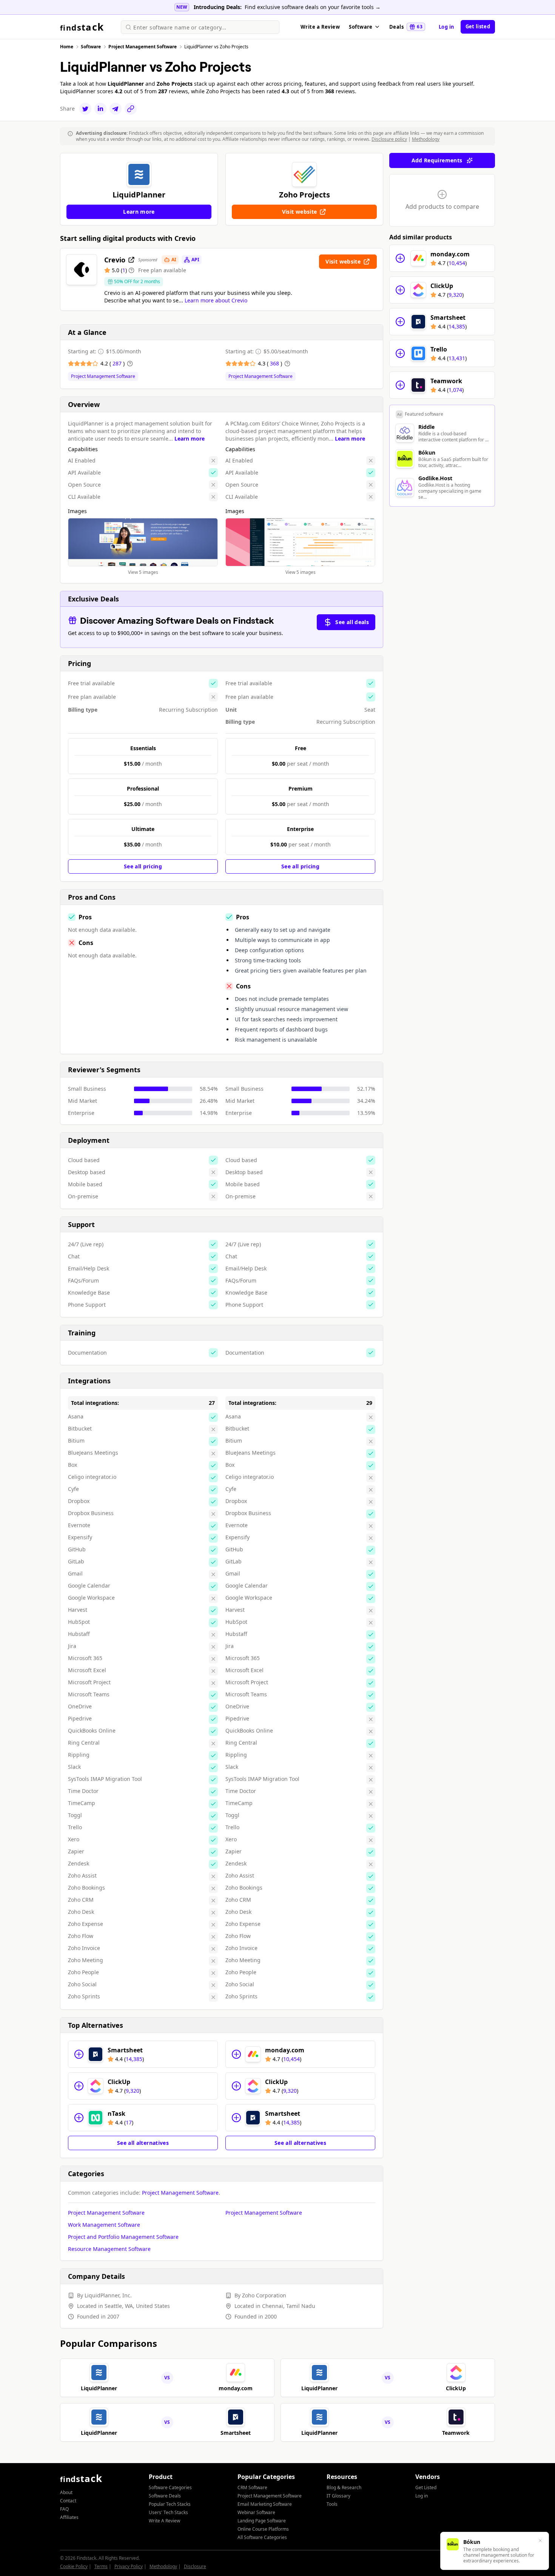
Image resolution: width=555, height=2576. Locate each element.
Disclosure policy (389, 139)
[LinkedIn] (100, 109)
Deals (406, 27)
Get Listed (426, 2487)
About (66, 2492)
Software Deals (165, 2496)
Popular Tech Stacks (170, 2504)
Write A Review (164, 2521)
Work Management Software (104, 2225)
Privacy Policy (129, 2566)
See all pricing (143, 866)
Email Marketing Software (265, 2504)
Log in (447, 27)
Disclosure (195, 2566)
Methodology (426, 139)
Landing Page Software (262, 2521)
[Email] (116, 109)
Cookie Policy (74, 2566)
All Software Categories (262, 2537)
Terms (101, 2566)
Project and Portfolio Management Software (123, 2237)
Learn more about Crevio (216, 300)
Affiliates (69, 2517)
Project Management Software (103, 376)
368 (275, 363)
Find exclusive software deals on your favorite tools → (313, 7)
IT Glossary (338, 2496)
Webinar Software (256, 2512)
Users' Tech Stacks (168, 2512)
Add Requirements (437, 160)
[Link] (131, 109)
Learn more (190, 439)
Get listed (478, 26)
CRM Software (252, 2487)
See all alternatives (143, 2143)
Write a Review (320, 27)
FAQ (64, 2509)
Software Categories (170, 2487)
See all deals (352, 622)
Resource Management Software (109, 2249)
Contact (68, 2501)
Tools (332, 2504)
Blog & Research (344, 2487)
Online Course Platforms (263, 2529)
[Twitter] (85, 109)
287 (118, 363)
